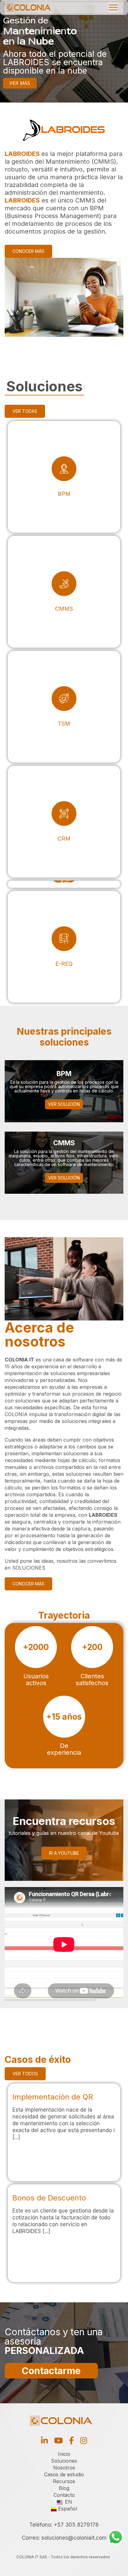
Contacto (64, 2495)
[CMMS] (64, 592)
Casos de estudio (64, 2474)
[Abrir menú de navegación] (113, 8)
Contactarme (51, 2371)
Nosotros (64, 2468)
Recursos (64, 2481)
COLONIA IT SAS (32, 2557)
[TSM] (64, 707)
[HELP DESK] (64, 884)
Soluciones (64, 2461)
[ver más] (64, 2132)
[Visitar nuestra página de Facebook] (71, 2440)
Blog (64, 2488)
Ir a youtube (64, 1853)
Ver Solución (64, 1104)
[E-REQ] (64, 947)
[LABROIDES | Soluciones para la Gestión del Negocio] (28, 7)
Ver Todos (25, 2074)
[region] (64, 51)
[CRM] (64, 822)
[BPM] (64, 477)
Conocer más (28, 251)
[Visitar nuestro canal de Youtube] (58, 2440)
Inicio (64, 2454)
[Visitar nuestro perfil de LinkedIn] (44, 2440)
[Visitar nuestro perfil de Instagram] (84, 2440)
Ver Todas (25, 411)
